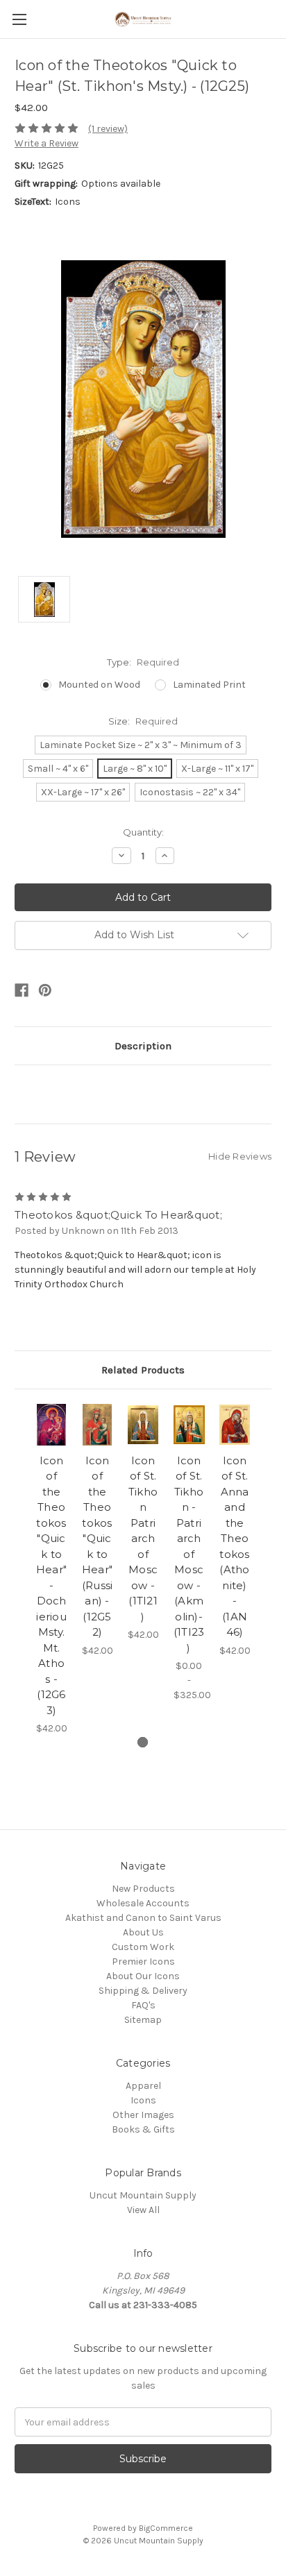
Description (143, 1046)
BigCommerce (166, 2528)
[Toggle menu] (19, 19)
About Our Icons (143, 1976)
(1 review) (108, 129)
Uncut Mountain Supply (143, 2195)
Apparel (143, 2086)
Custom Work (143, 1947)
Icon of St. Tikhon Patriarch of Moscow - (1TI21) (143, 1539)
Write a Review (47, 143)
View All (143, 2210)
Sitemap (143, 2020)
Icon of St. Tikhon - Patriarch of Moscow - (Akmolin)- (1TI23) (189, 1554)
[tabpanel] (51, 1570)
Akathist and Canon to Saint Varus (143, 1918)
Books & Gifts (143, 2129)
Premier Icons (143, 1961)
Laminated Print (209, 685)
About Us (143, 1932)
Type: (143, 662)
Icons (143, 2100)
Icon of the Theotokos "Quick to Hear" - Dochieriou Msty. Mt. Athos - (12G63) (51, 1585)
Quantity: (143, 832)
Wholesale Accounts (143, 1903)
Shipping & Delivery (143, 1991)
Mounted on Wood (99, 685)
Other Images (143, 2115)
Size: (143, 721)
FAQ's (143, 2005)
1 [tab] (143, 1742)
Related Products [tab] (143, 1370)
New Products (143, 1889)
